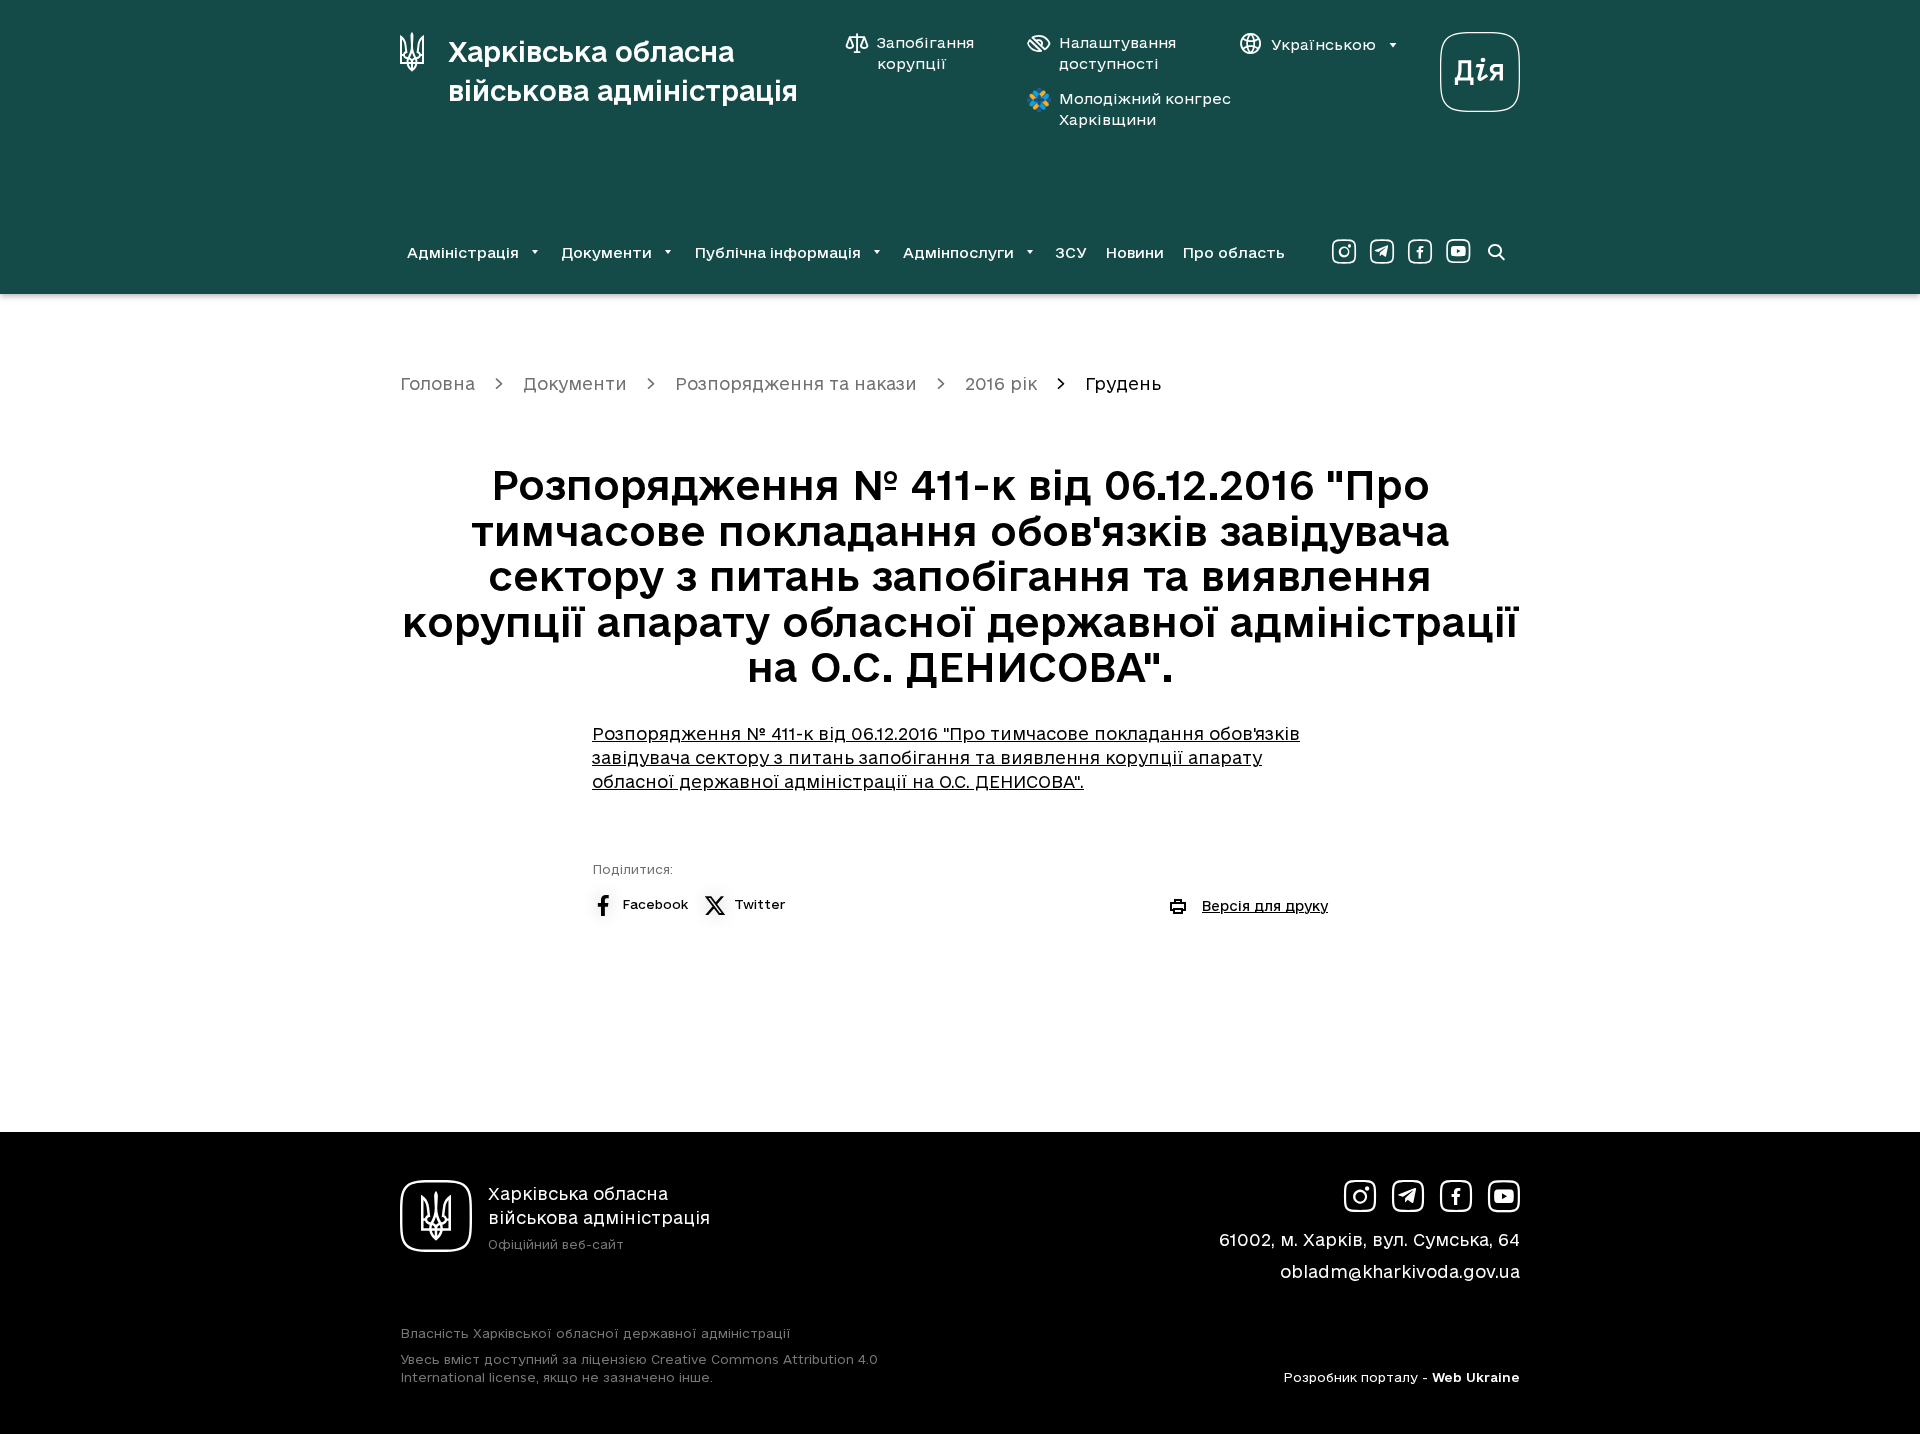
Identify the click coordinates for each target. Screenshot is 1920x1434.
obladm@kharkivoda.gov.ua (1400, 1271)
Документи (575, 383)
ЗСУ (1071, 252)
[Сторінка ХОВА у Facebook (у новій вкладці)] (1420, 252)
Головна (437, 383)
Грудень (1123, 383)
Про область (1233, 252)
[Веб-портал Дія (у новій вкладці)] (1480, 66)
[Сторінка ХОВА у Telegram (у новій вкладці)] (1382, 252)
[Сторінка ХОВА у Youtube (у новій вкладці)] (1458, 252)
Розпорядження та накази (796, 383)
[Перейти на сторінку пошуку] (1496, 252)
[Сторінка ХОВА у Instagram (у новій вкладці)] (1344, 252)
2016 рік (1001, 383)
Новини (1134, 252)
